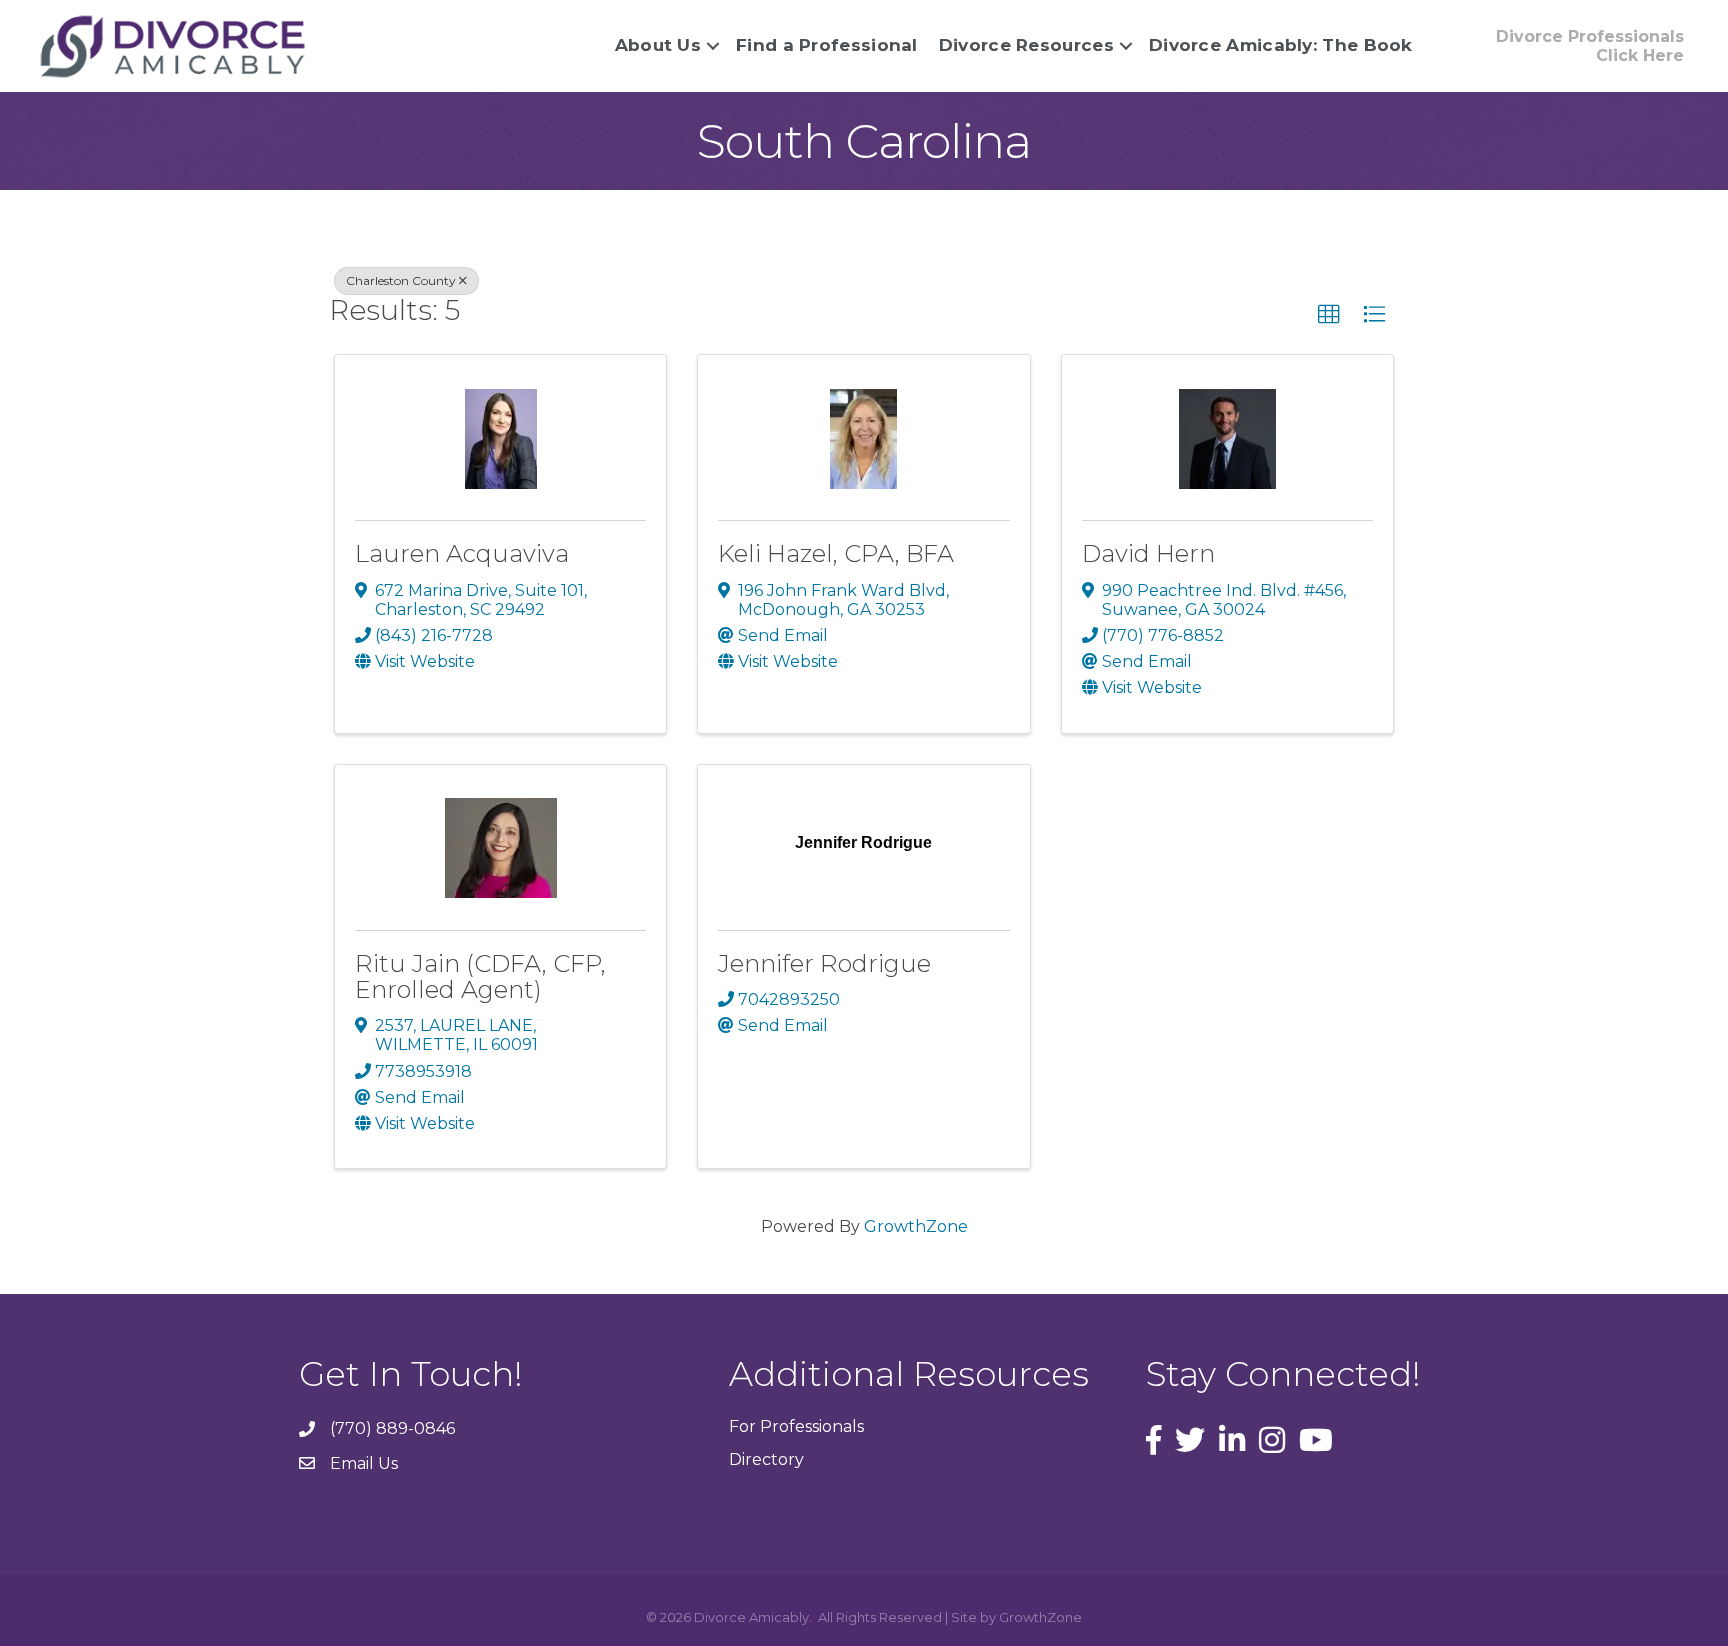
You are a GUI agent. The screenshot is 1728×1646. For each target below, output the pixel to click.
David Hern (1148, 553)
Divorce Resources (1026, 45)
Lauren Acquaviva (462, 553)
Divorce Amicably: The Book (1281, 45)
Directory (766, 1459)
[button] (1329, 315)
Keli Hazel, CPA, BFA (836, 553)
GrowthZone (916, 1226)
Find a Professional (827, 45)
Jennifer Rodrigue (824, 963)
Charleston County (401, 280)
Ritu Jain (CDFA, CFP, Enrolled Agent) (480, 976)
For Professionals (796, 1426)
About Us (658, 45)
